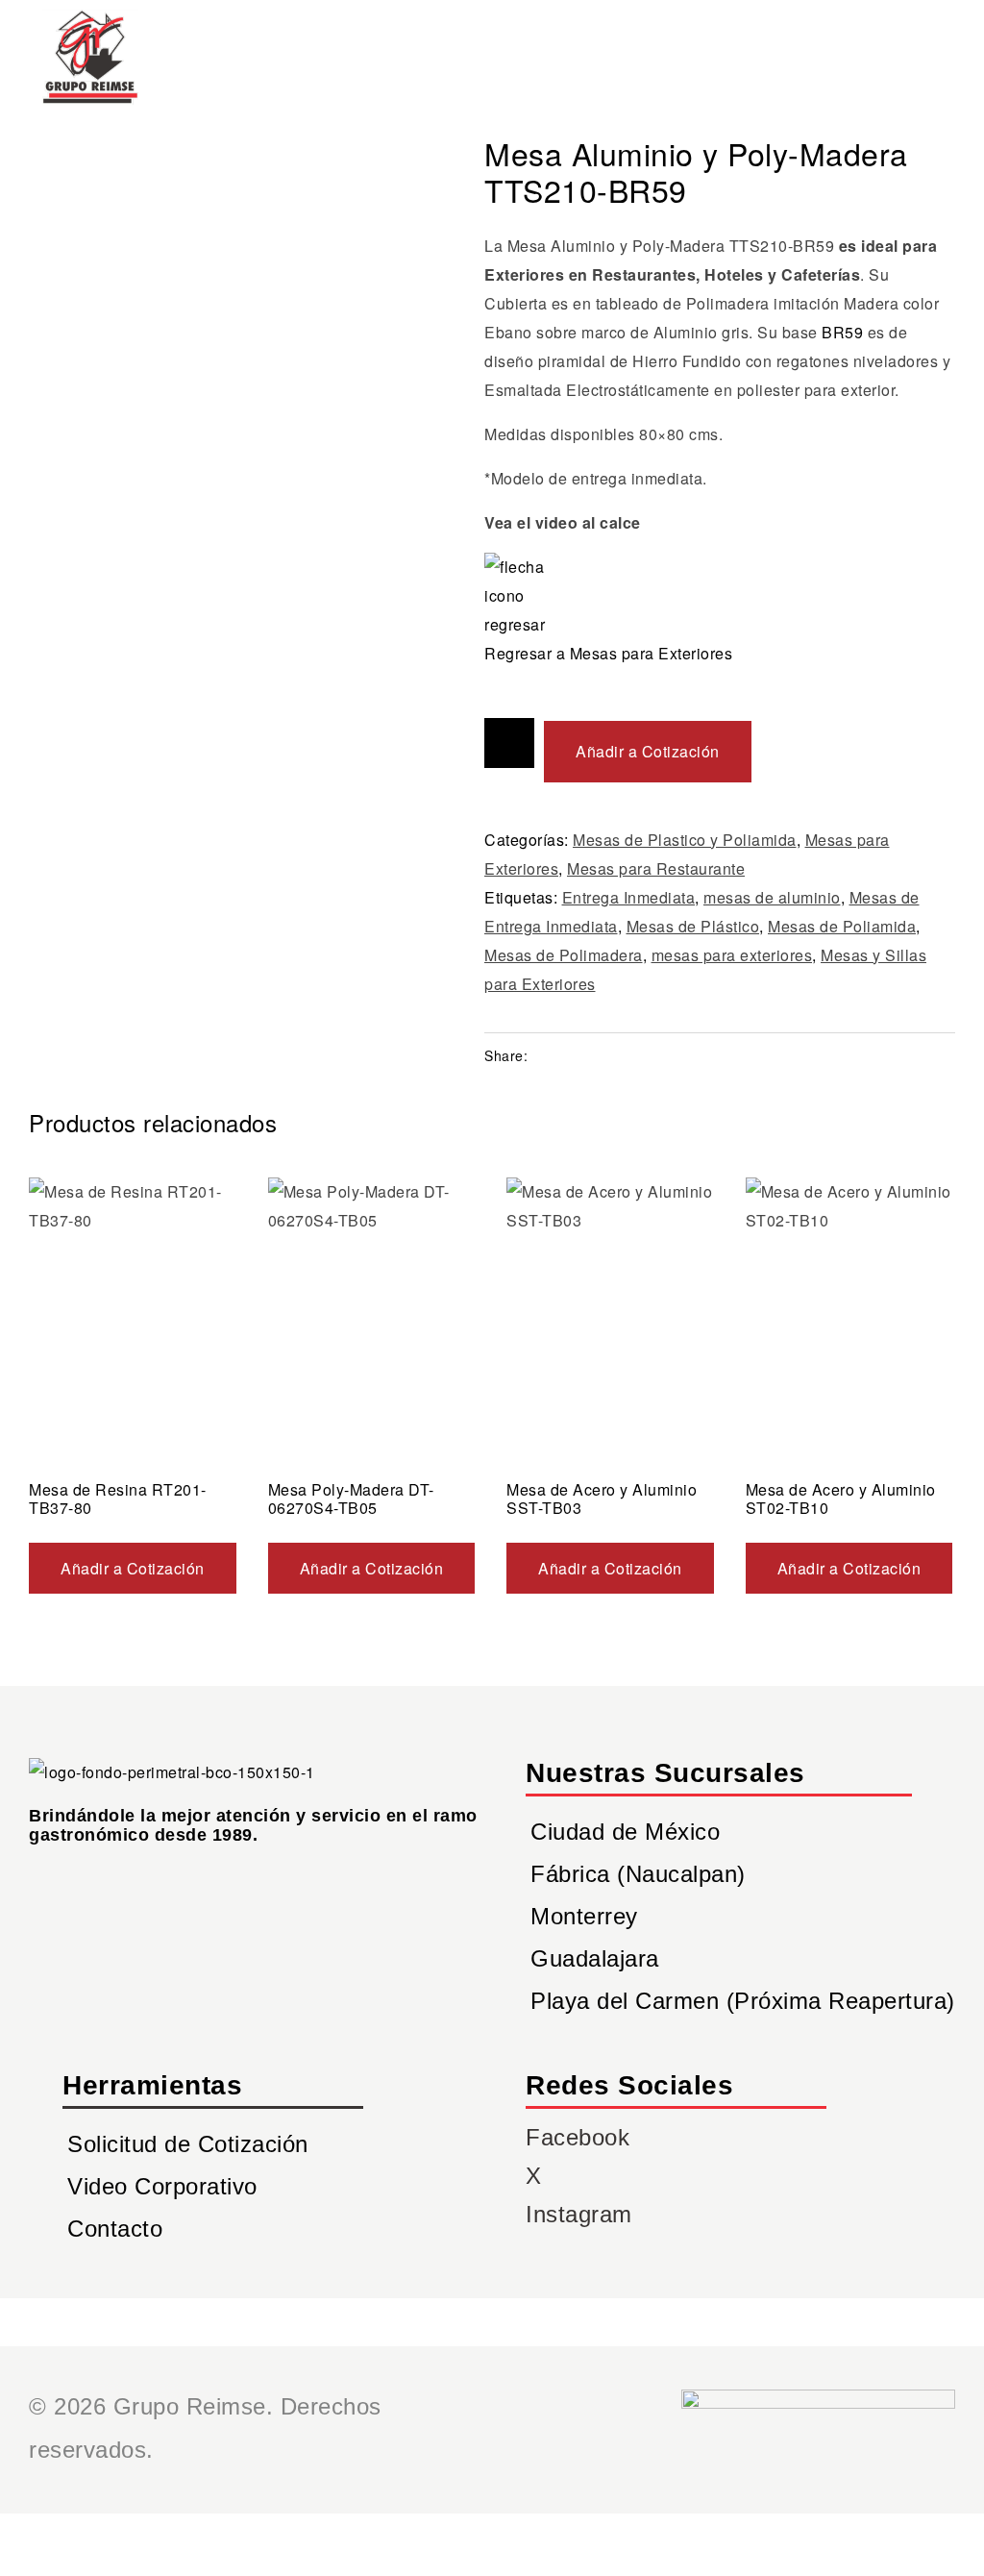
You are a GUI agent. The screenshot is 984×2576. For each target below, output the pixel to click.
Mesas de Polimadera (564, 955)
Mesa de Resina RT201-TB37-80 (118, 1499)
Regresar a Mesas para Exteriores (608, 653)
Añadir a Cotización (648, 751)
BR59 (842, 332)
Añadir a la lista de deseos (509, 743)
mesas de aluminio (772, 897)
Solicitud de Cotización (188, 2144)
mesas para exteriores (732, 955)
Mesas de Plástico (693, 926)
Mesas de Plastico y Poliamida (685, 840)
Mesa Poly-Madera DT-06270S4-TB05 (351, 1499)
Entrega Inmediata (629, 897)
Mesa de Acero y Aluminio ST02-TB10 (841, 1499)
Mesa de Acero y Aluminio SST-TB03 (602, 1499)
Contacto (115, 2229)
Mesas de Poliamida (842, 926)
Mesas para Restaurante (656, 868)
